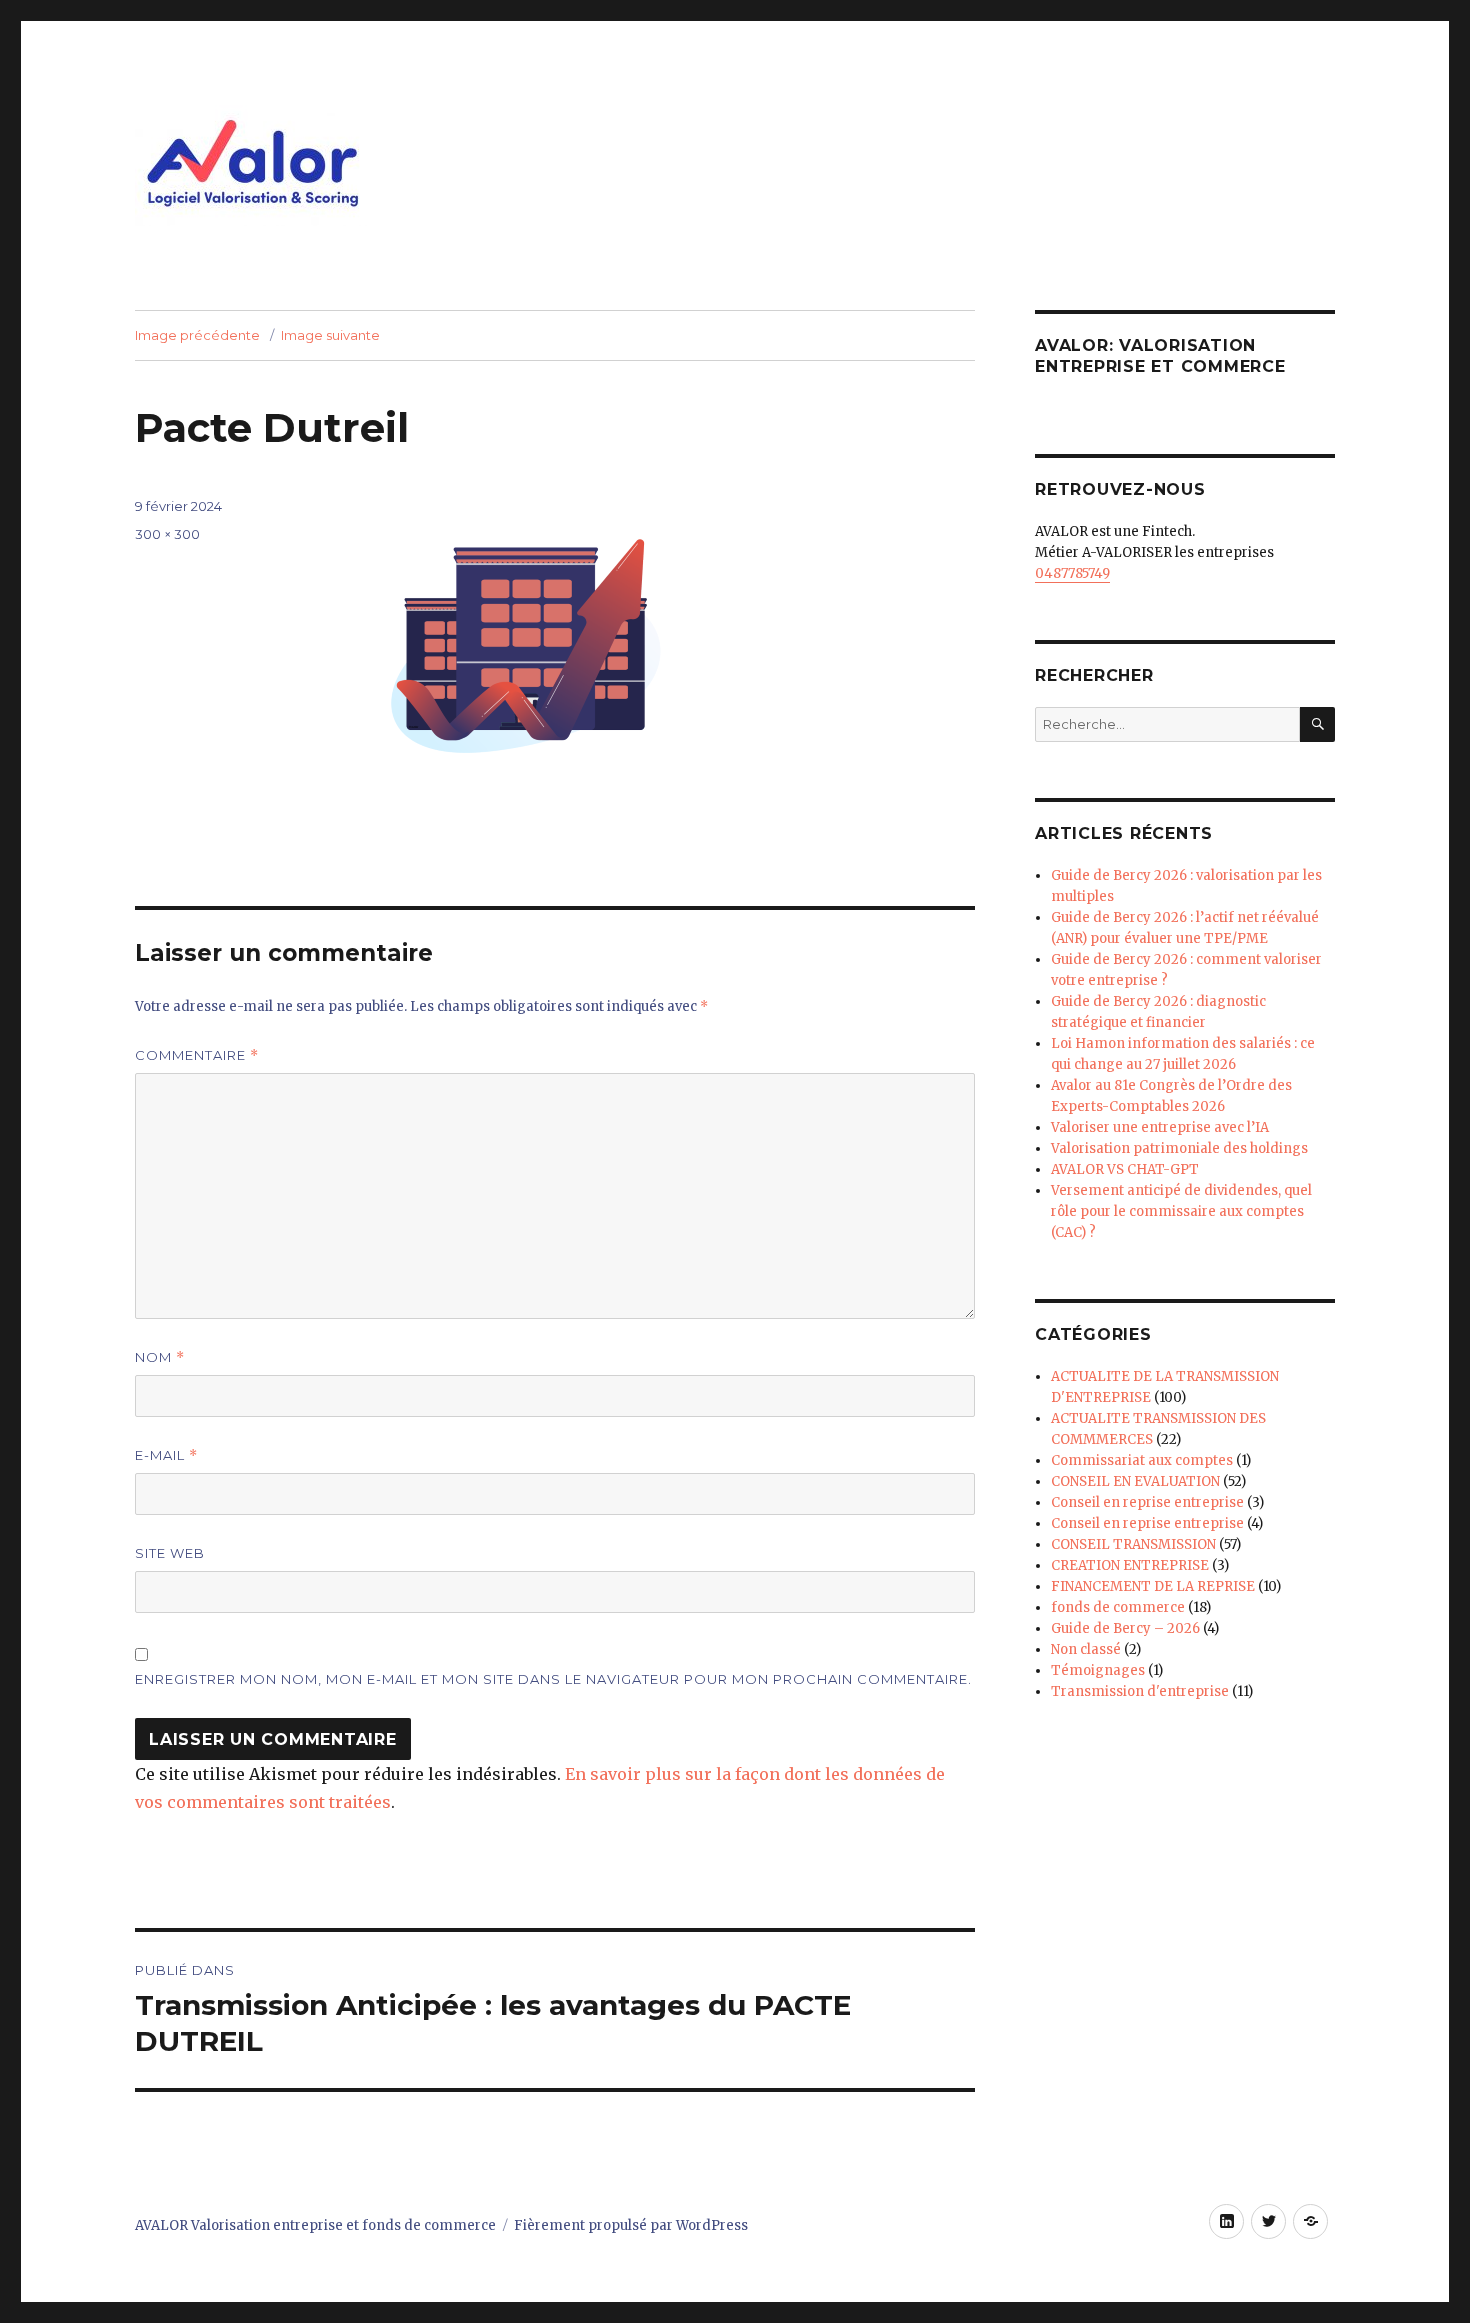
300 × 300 (167, 534)
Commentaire (197, 1055)
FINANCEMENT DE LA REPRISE (1153, 1586)
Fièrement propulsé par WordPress (631, 2225)
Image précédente (197, 335)
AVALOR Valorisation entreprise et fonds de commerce (315, 2225)
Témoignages (1098, 1670)
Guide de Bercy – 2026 (1125, 1628)
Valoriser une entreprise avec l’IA (1160, 1127)
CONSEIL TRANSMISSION (1133, 1544)
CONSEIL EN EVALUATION (1135, 1481)
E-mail (166, 1455)
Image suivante (330, 335)
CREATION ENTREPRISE (1130, 1565)
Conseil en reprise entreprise (1147, 1502)
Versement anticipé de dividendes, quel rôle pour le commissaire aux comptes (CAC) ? (1181, 1211)
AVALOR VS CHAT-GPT (1125, 1169)
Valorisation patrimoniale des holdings (1179, 1148)
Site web (170, 1553)
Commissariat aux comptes (1142, 1460)
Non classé (1086, 1649)
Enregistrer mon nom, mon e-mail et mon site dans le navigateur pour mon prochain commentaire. (553, 1679)
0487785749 (1072, 573)
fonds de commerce (1118, 1607)
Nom (160, 1357)
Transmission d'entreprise (1140, 1691)
